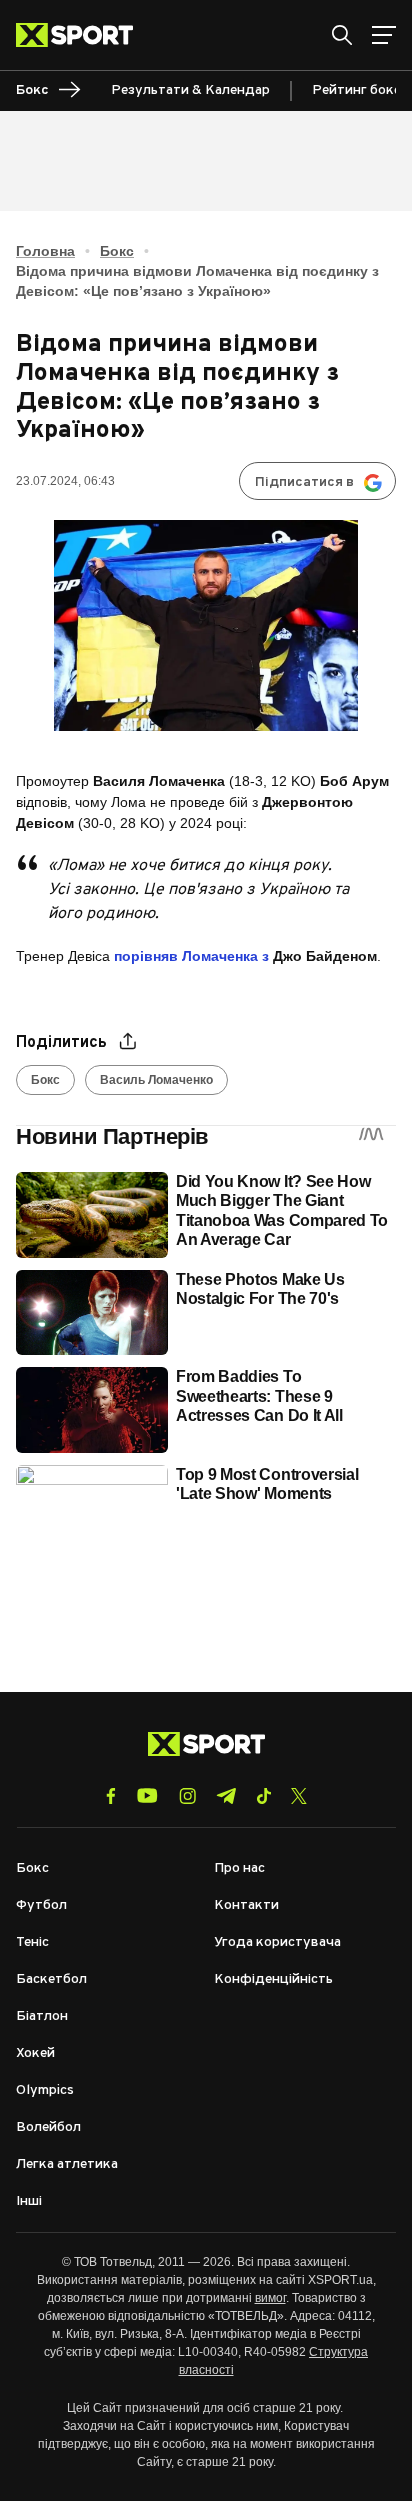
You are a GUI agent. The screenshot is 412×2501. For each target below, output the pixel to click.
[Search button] (342, 35)
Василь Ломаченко (156, 1080)
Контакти (246, 1905)
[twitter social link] (299, 1796)
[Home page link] (82, 35)
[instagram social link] (187, 1796)
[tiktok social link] (263, 1796)
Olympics (45, 2090)
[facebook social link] (111, 1796)
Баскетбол (51, 1979)
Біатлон (42, 2016)
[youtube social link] (147, 1795)
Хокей (35, 2053)
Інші (29, 2201)
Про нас (239, 1868)
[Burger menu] (384, 35)
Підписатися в (304, 482)
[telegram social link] (226, 1796)
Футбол (41, 1905)
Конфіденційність (273, 1979)
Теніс (32, 1942)
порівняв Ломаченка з (191, 956)
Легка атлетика (67, 2164)
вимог (270, 2298)
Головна (45, 251)
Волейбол (48, 2127)
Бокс (117, 251)
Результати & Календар (190, 90)
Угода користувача (277, 1942)
